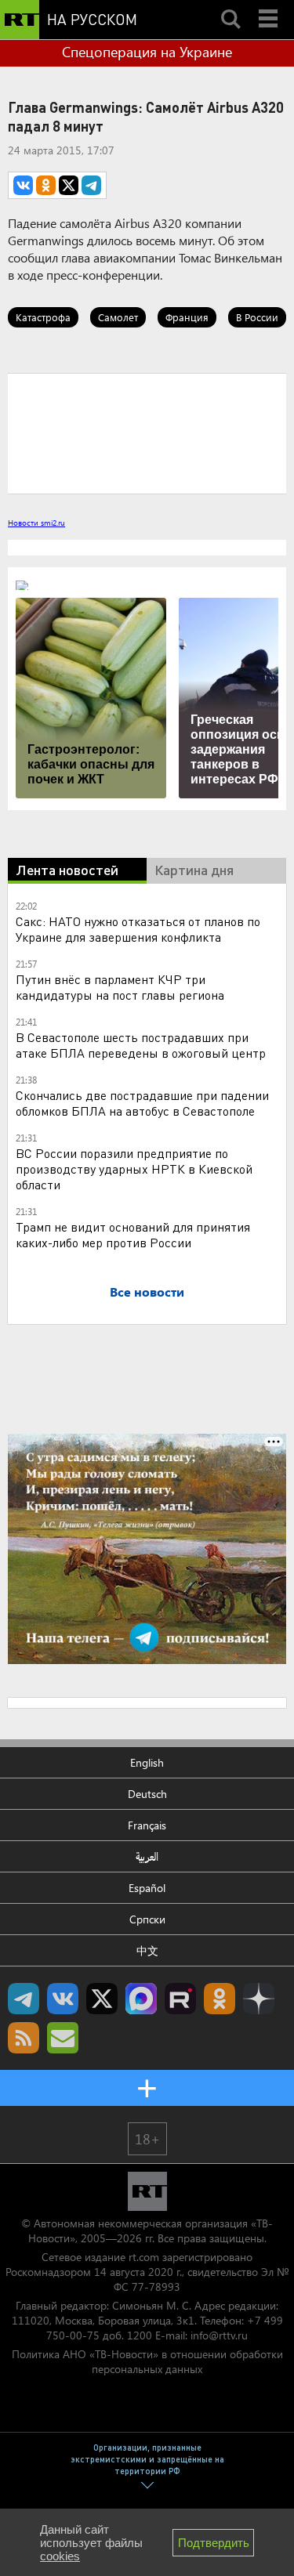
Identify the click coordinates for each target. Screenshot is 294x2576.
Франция (187, 317)
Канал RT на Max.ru (141, 1999)
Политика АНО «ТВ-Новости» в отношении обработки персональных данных (147, 2361)
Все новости (147, 1292)
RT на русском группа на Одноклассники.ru (220, 1999)
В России (257, 317)
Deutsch (147, 1794)
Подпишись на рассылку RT (63, 2038)
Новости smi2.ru (36, 523)
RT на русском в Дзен (259, 1999)
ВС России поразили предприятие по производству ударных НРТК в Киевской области (134, 1169)
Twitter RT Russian (102, 1999)
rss (24, 2038)
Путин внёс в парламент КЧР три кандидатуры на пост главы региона (120, 987)
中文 (147, 1950)
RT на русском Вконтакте (63, 1999)
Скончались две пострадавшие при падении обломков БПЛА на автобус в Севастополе (142, 1103)
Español (147, 1888)
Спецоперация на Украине (147, 52)
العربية (147, 1856)
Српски (147, 1919)
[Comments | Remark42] (147, 432)
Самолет (118, 317)
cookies (60, 2556)
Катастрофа (43, 317)
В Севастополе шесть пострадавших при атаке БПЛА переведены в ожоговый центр (141, 1045)
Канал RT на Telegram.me (24, 1999)
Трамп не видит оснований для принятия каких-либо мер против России (133, 1234)
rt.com (144, 2257)
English (147, 1762)
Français (147, 1825)
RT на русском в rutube (180, 1999)
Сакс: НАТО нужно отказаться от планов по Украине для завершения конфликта (138, 929)
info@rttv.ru (219, 2335)
